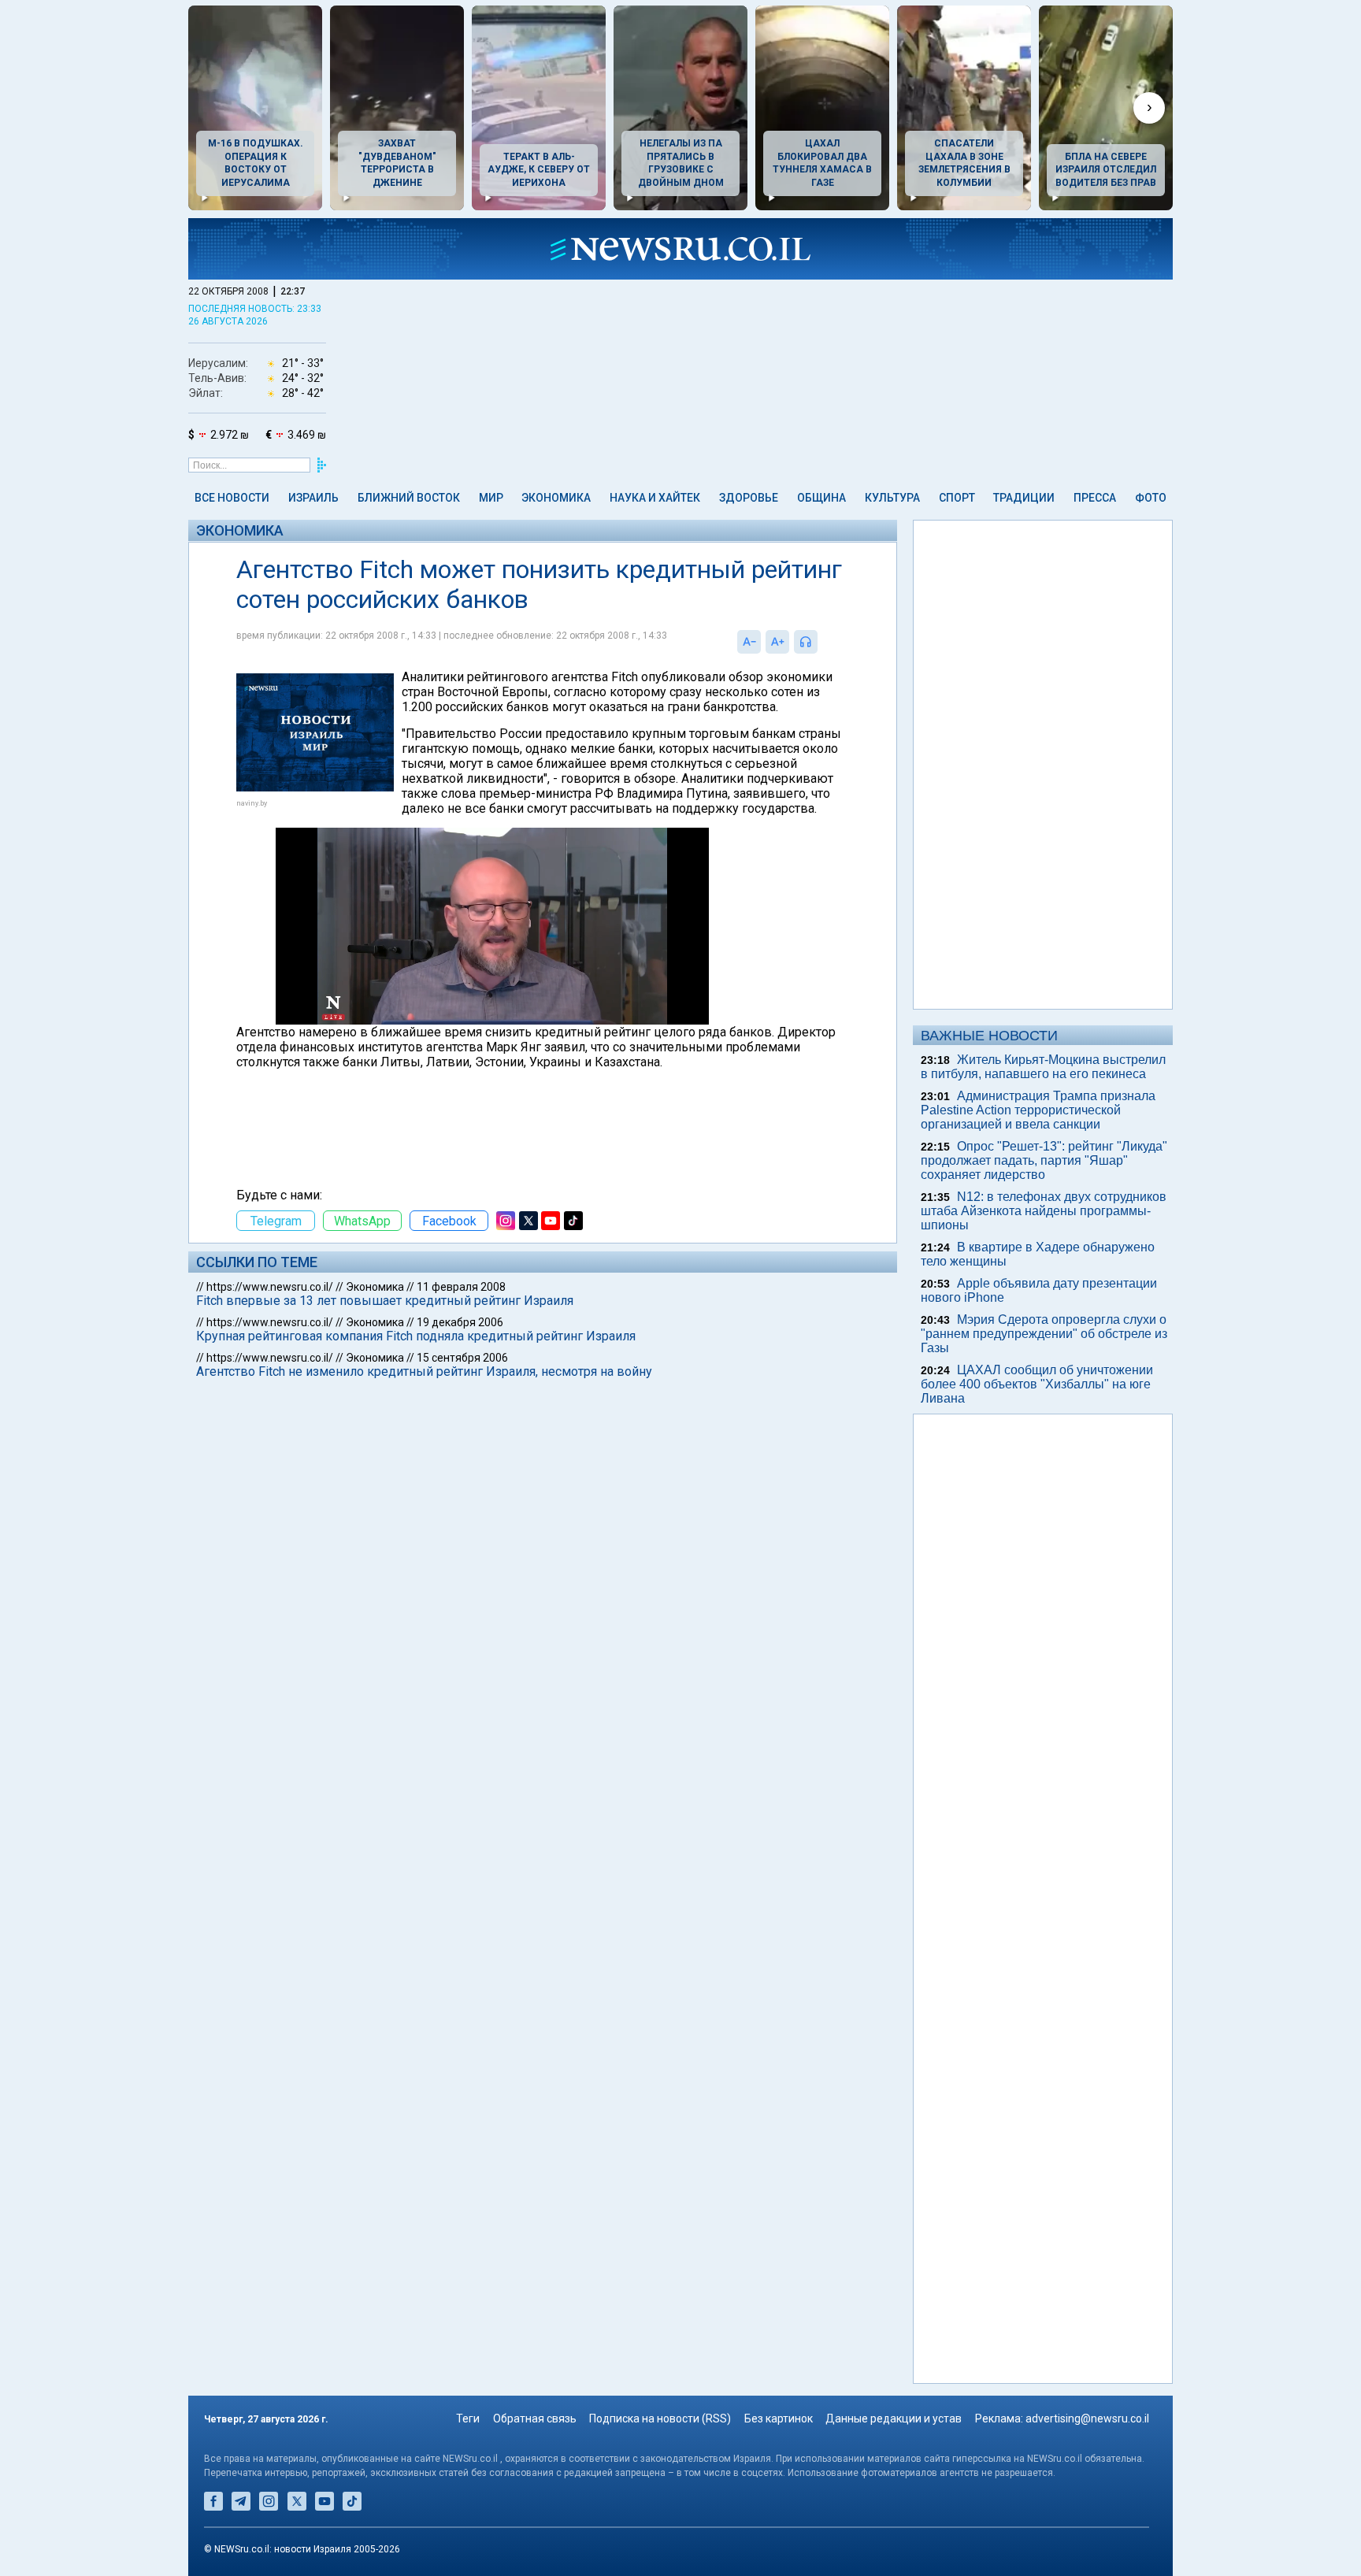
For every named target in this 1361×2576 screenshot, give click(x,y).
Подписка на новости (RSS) (660, 2418)
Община (821, 498)
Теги (468, 2418)
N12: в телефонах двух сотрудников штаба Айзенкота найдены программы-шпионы (1044, 1211)
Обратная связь (535, 2418)
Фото (1151, 498)
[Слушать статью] (821, 642)
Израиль (313, 498)
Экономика (556, 498)
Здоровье (749, 498)
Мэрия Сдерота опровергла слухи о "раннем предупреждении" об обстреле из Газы (1044, 1334)
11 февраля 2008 (461, 1287)
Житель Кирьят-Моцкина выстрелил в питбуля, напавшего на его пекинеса (1043, 1067)
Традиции (1024, 498)
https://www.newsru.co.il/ (270, 1287)
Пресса (1095, 498)
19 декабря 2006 (460, 1322)
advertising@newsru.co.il (1087, 2418)
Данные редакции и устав (894, 2418)
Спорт (957, 498)
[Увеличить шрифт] (777, 642)
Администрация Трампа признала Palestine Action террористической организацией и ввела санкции (1038, 1110)
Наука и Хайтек (655, 498)
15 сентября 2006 (462, 1358)
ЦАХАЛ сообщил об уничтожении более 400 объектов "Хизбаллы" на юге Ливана (1037, 1384)
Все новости (232, 498)
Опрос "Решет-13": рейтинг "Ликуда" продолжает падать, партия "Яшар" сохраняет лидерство (1044, 1160)
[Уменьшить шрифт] (749, 642)
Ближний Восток (409, 498)
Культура (892, 498)
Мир (491, 498)
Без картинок (779, 2418)
